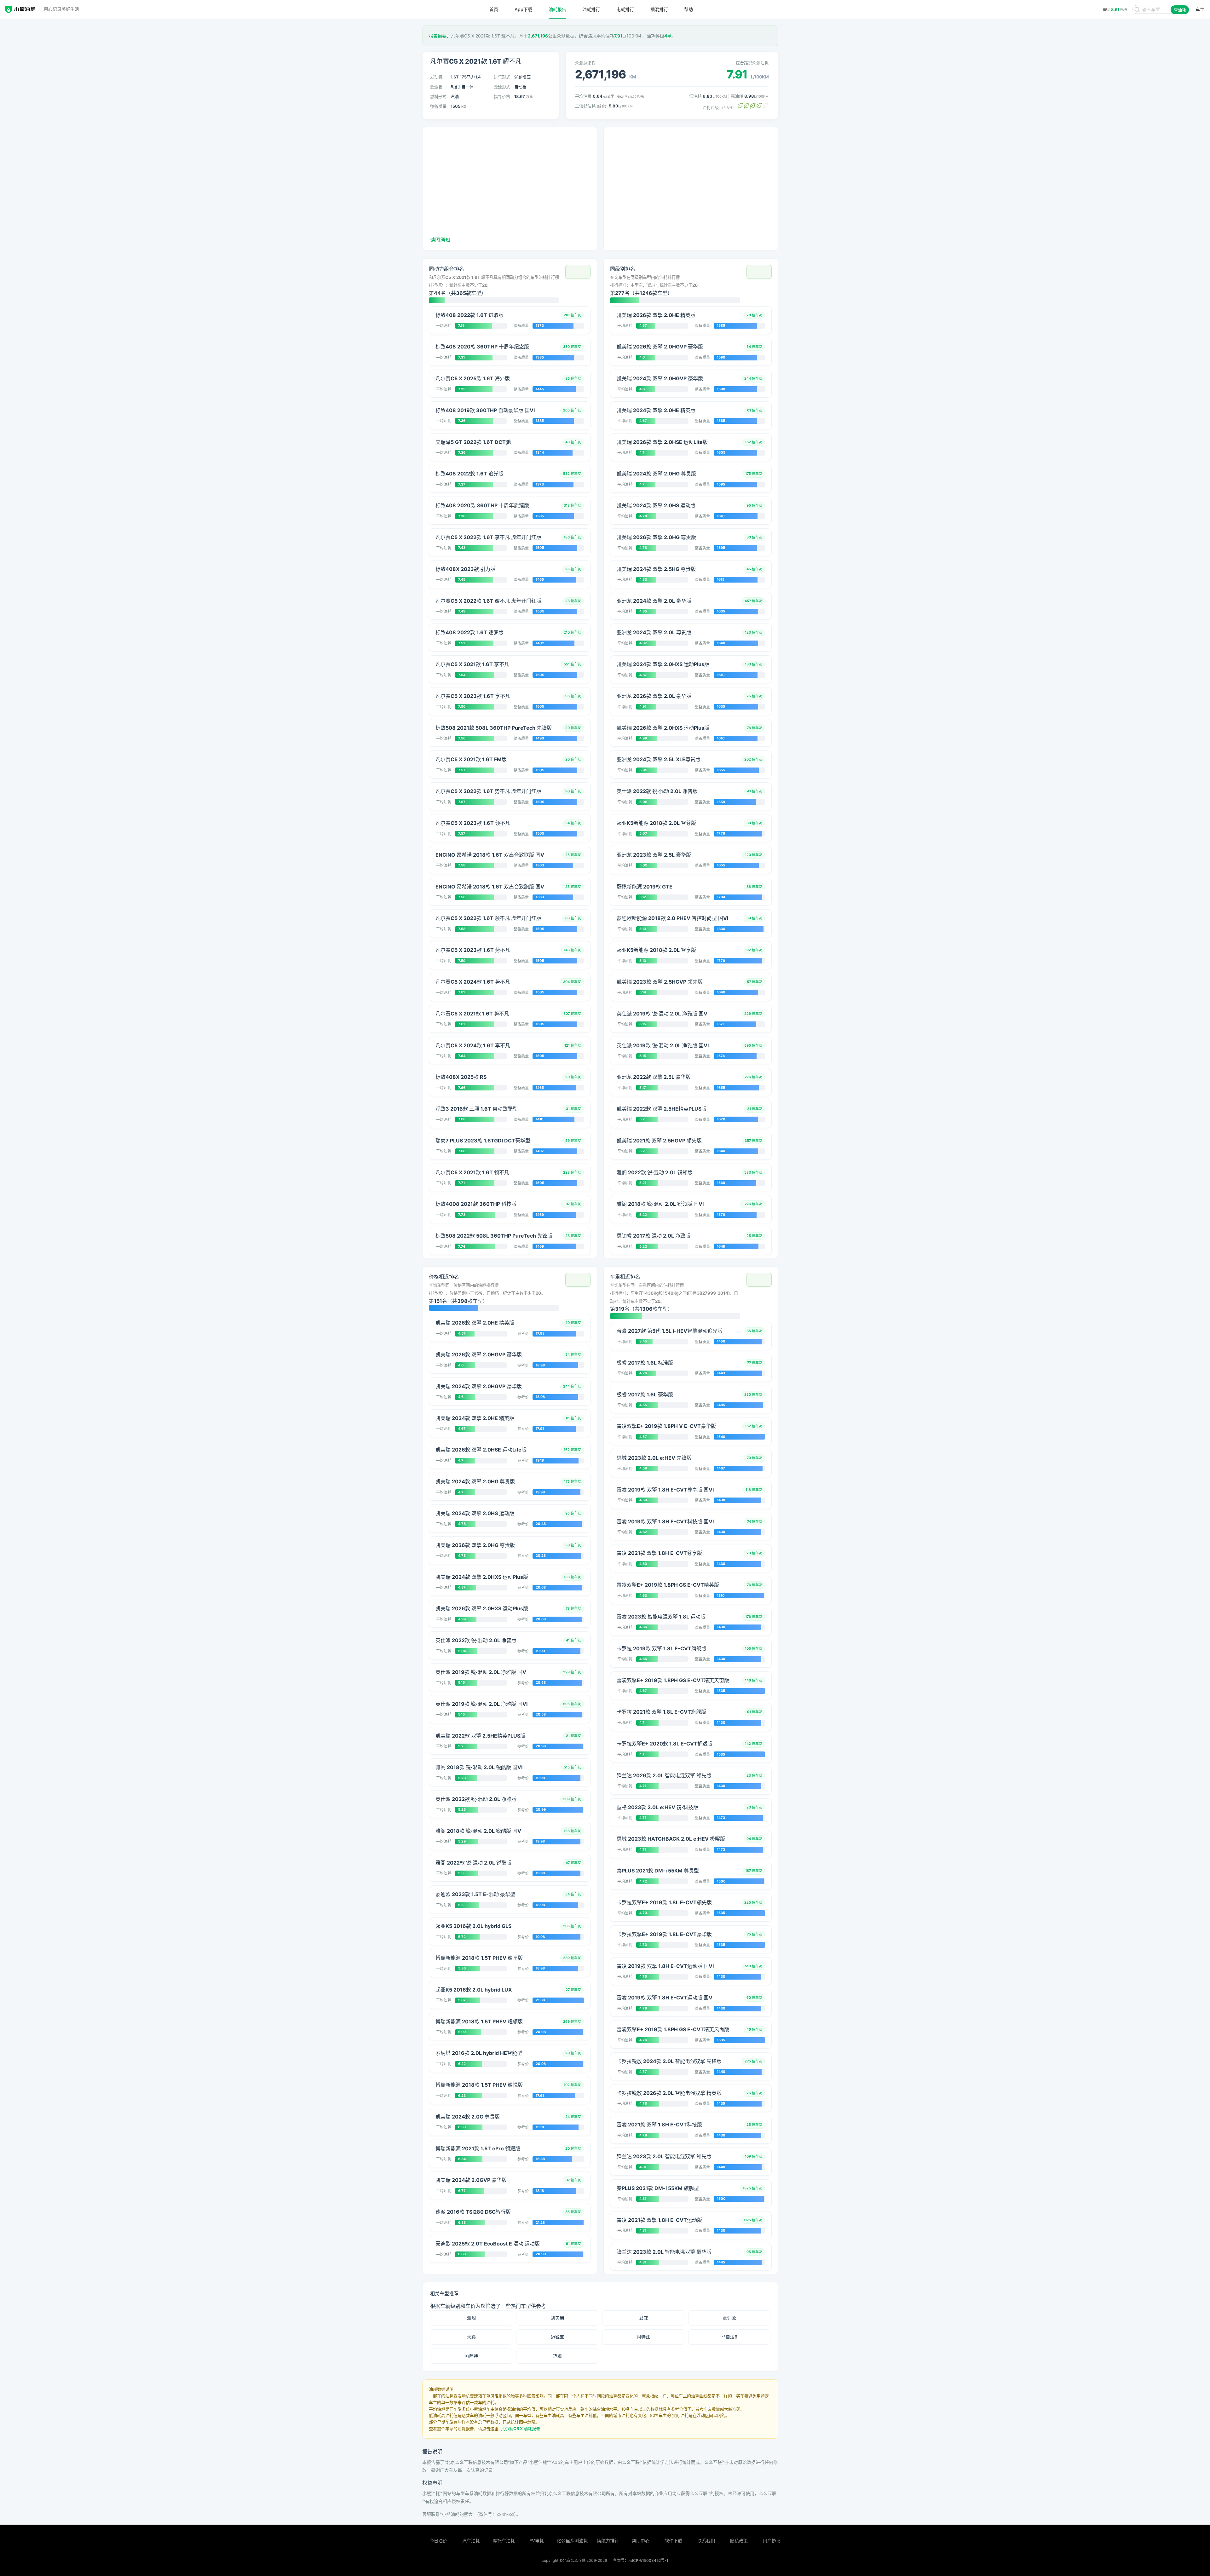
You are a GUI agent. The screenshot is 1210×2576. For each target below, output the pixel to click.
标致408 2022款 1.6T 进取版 (470, 315)
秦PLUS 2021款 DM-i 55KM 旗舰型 (658, 2188)
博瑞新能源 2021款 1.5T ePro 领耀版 (478, 2148)
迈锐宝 (557, 2337)
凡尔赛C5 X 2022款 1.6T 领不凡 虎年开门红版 (488, 918)
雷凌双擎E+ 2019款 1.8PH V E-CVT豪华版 (666, 1426)
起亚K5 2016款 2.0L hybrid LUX (474, 1990)
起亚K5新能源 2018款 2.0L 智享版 (656, 950)
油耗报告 (557, 9)
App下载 (523, 9)
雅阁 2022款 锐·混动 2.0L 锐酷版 (473, 1863)
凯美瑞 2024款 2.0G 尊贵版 (468, 2117)
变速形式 (502, 87)
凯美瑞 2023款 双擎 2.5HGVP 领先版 (660, 982)
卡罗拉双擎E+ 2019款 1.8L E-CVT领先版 (664, 1902)
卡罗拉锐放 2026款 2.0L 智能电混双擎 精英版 (669, 2093)
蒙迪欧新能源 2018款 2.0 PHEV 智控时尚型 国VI (672, 918)
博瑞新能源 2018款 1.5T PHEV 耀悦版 (479, 2085)
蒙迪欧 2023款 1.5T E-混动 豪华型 (475, 1894)
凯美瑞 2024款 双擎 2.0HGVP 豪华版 (660, 378)
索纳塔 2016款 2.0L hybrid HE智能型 (479, 2053)
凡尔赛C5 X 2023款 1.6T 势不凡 (473, 950)
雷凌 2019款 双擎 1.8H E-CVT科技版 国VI (665, 1521)
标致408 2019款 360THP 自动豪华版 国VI (485, 410)
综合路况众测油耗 (752, 63)
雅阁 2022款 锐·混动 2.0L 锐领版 (655, 1172)
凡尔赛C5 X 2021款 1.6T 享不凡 (472, 664)
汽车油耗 (471, 2541)
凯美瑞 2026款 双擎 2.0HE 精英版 (656, 315)
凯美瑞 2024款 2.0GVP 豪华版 (471, 2180)
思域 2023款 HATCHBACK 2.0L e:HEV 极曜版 (671, 1839)
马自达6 (729, 2337)
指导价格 (502, 96)
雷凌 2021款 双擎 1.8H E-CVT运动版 (659, 2220)
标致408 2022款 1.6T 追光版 (470, 474)
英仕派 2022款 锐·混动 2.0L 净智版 (657, 791)
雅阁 (471, 2318)
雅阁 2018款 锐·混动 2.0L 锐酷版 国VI (479, 1767)
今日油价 (438, 2541)
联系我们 (706, 2541)
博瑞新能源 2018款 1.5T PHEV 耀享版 (479, 1958)
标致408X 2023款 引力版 (465, 569)
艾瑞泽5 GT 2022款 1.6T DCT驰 (473, 442)
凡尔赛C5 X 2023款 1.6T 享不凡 (473, 696)
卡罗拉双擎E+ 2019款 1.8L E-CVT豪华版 (664, 1934)
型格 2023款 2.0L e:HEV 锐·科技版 (657, 1807)
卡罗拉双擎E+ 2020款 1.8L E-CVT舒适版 (665, 1744)
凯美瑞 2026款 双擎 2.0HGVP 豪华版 (660, 347)
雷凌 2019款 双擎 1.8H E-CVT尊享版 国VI (665, 1490)
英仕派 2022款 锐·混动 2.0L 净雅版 (476, 1799)
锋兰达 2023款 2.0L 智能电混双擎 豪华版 (664, 2252)
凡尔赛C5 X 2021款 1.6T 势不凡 (472, 1014)
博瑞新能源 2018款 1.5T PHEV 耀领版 (479, 2021)
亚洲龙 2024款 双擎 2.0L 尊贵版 (654, 632)
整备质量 (438, 106)
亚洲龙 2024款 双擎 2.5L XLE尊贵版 (659, 759)
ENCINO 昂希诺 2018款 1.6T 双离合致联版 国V (490, 855)
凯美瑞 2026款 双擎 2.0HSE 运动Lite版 (662, 442)
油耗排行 (591, 9)
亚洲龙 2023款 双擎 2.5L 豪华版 (654, 855)
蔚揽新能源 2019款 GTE (645, 887)
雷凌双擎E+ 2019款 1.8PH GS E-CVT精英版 (668, 1585)
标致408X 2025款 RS (461, 1077)
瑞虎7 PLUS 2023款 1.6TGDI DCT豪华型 (483, 1141)
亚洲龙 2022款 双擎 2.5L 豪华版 (654, 1077)
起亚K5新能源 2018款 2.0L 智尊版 (656, 823)
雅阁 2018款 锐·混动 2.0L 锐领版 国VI (660, 1204)
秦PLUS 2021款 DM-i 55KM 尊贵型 (658, 1871)
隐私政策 (739, 2541)
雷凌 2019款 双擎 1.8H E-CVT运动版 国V (665, 1998)
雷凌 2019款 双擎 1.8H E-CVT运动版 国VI (665, 1966)
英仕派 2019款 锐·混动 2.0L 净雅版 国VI (663, 1045)
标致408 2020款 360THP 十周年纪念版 (482, 347)
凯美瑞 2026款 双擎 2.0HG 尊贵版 (656, 537)
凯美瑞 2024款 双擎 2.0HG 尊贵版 (656, 474)
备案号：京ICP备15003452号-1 (641, 2560)
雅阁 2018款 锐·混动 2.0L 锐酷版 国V (478, 1831)
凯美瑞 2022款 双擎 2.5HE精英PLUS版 (662, 1109)
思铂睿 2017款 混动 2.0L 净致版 (654, 1236)
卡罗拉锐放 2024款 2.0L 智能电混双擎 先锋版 (669, 2061)
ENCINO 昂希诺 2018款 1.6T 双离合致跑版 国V (490, 887)
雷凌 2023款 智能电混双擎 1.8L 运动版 (661, 1617)
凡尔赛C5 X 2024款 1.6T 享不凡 (473, 1045)
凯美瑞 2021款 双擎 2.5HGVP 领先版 (659, 1141)
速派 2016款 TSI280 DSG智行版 (473, 2212)
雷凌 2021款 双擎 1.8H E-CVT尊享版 (659, 1553)
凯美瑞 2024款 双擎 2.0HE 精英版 (656, 410)
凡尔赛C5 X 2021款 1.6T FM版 (471, 759)
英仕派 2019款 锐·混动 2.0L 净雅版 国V (662, 1014)
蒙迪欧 (729, 2318)
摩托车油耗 (504, 2541)
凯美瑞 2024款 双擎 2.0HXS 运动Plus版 (663, 664)
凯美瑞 (557, 2318)
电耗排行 (625, 9)
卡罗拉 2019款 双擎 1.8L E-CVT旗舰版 (662, 1648)
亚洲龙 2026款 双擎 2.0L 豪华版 (654, 696)
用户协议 (772, 2541)
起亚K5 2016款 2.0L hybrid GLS (473, 1926)
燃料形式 (438, 96)
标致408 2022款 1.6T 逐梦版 (470, 632)
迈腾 (557, 2356)
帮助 (689, 9)
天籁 (471, 2337)
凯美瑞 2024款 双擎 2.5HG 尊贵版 (656, 569)
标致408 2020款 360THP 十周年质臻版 (482, 505)
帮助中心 (641, 2541)
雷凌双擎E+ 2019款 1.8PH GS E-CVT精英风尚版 (673, 2029)
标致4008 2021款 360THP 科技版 (476, 1204)
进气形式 (502, 77)
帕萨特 (471, 2356)
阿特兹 (643, 2337)
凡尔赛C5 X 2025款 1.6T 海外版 (473, 378)
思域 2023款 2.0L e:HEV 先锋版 (654, 1458)
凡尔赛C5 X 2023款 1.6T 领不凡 (473, 823)
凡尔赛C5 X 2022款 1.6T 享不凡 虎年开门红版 (488, 537)
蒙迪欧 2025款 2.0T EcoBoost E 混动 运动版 (488, 2244)
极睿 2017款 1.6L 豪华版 (645, 1394)
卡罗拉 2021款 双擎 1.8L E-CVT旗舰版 (661, 1712)
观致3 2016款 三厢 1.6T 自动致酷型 (477, 1109)
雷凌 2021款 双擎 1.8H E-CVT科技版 (659, 2125)
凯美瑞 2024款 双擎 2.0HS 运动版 (656, 505)
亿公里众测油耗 (572, 2541)
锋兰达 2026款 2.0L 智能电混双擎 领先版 (664, 1775)
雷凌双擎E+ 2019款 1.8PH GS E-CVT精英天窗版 (673, 1680)
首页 (494, 9)
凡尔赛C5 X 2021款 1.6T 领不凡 (472, 1172)
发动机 (436, 77)
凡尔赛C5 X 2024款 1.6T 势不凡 (473, 982)
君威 (643, 2318)
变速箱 (436, 87)
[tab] (510, 284)
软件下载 (673, 2541)
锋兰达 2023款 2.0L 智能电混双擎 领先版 (664, 2156)
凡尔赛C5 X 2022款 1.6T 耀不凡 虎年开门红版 (488, 601)
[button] (578, 272)
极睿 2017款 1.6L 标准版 (645, 1363)
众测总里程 (585, 63)
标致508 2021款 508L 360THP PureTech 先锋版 (494, 728)
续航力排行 (608, 2541)
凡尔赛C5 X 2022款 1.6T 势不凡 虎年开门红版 (488, 791)
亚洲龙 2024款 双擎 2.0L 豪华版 (654, 601)
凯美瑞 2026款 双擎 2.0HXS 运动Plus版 (663, 728)
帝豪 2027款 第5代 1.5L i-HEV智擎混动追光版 (670, 1331)
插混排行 (659, 9)
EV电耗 (537, 2541)
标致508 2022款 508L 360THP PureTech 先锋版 (494, 1236)
